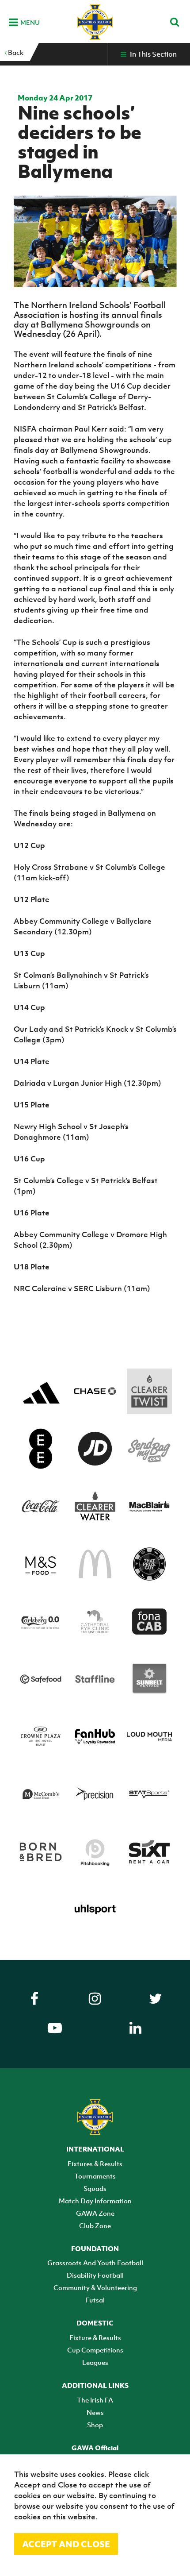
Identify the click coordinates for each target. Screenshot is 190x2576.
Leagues (95, 2362)
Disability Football (95, 2275)
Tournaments (95, 2176)
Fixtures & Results (95, 2163)
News (95, 2412)
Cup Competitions (95, 2350)
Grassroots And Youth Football (95, 2263)
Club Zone (95, 2225)
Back (15, 52)
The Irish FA (95, 2400)
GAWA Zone (95, 2213)
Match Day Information (95, 2201)
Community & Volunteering (95, 2287)
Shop (95, 2425)
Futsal (95, 2300)
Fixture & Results (95, 2337)
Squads (95, 2188)
